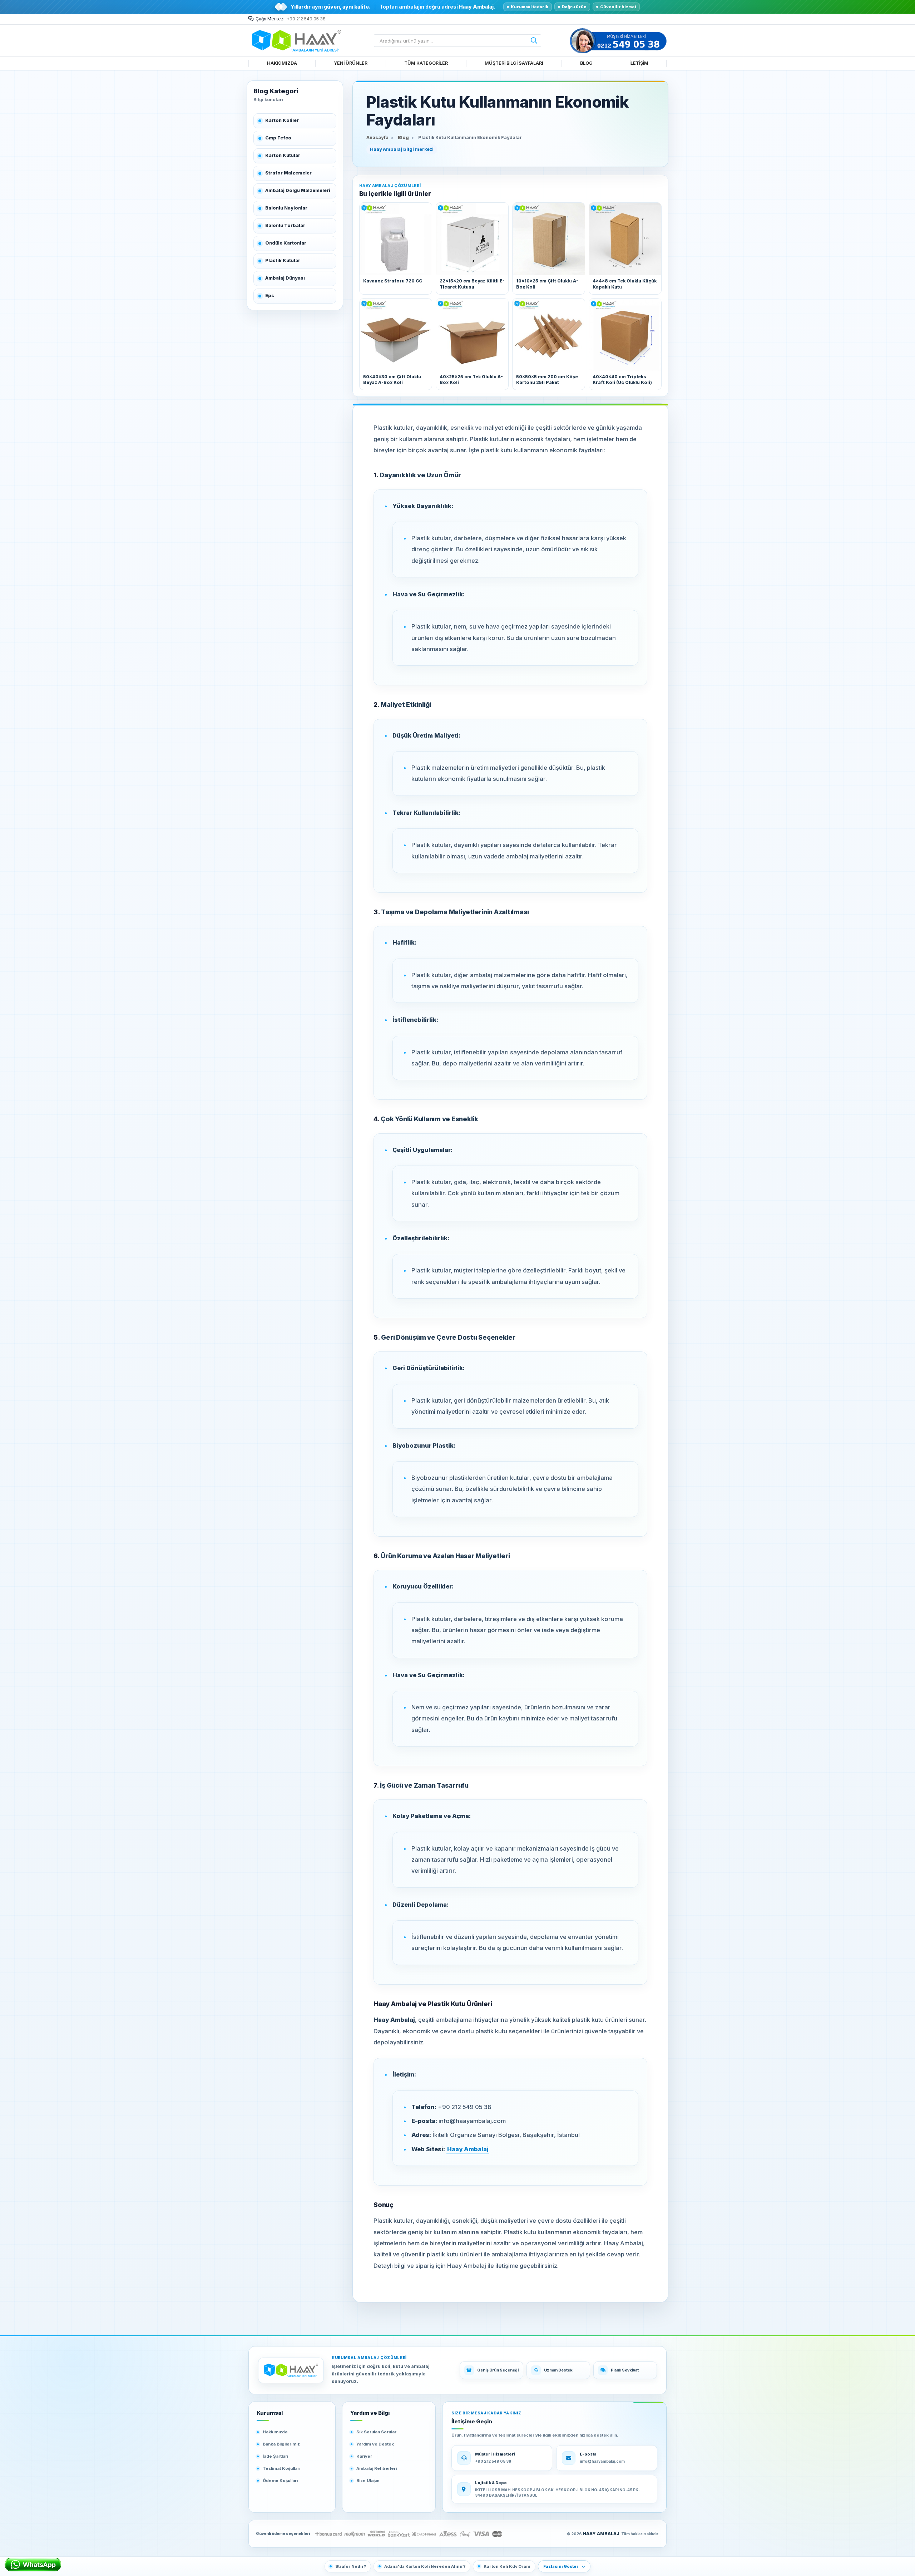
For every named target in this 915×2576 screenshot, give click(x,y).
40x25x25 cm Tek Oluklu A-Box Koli (471, 380)
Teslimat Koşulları (281, 2468)
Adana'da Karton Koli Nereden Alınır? (425, 2566)
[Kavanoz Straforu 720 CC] (396, 239)
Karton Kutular (283, 155)
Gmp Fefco (278, 138)
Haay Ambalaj (468, 2149)
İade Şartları (275, 2456)
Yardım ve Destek (375, 2444)
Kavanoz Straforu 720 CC (393, 281)
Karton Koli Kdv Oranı (507, 2566)
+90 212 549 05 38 (306, 19)
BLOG (586, 63)
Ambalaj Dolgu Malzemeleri (298, 190)
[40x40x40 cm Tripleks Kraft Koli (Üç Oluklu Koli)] (625, 335)
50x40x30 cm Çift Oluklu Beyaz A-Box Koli (392, 380)
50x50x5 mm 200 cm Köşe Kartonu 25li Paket (547, 380)
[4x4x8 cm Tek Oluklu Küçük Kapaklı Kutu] (625, 239)
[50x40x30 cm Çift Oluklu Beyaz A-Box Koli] (396, 335)
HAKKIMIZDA (282, 63)
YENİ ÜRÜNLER (351, 63)
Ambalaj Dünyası (285, 278)
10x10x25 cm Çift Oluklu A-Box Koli (547, 284)
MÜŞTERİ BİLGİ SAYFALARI (514, 63)
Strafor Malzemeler (288, 173)
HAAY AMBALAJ (601, 2534)
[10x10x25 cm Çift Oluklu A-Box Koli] (549, 239)
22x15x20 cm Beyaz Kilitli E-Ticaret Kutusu (472, 284)
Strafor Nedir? (351, 2566)
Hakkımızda (275, 2432)
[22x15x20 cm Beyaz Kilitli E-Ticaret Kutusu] (472, 239)
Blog (403, 137)
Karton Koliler (282, 120)
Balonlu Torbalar (285, 225)
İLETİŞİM (639, 63)
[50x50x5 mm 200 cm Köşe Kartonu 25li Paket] (549, 335)
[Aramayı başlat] (534, 41)
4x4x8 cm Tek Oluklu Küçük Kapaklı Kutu (625, 284)
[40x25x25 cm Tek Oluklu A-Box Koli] (472, 335)
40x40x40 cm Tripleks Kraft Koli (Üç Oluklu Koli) (622, 380)
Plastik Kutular (283, 260)
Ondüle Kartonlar (286, 243)
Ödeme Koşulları (280, 2481)
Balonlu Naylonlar (286, 208)
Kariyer (364, 2456)
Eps (270, 295)
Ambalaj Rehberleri (377, 2468)
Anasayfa (377, 137)
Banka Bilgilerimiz (281, 2444)
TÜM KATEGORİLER (426, 63)
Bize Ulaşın (368, 2481)
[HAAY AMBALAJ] (291, 2370)
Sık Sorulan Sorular (376, 2432)
